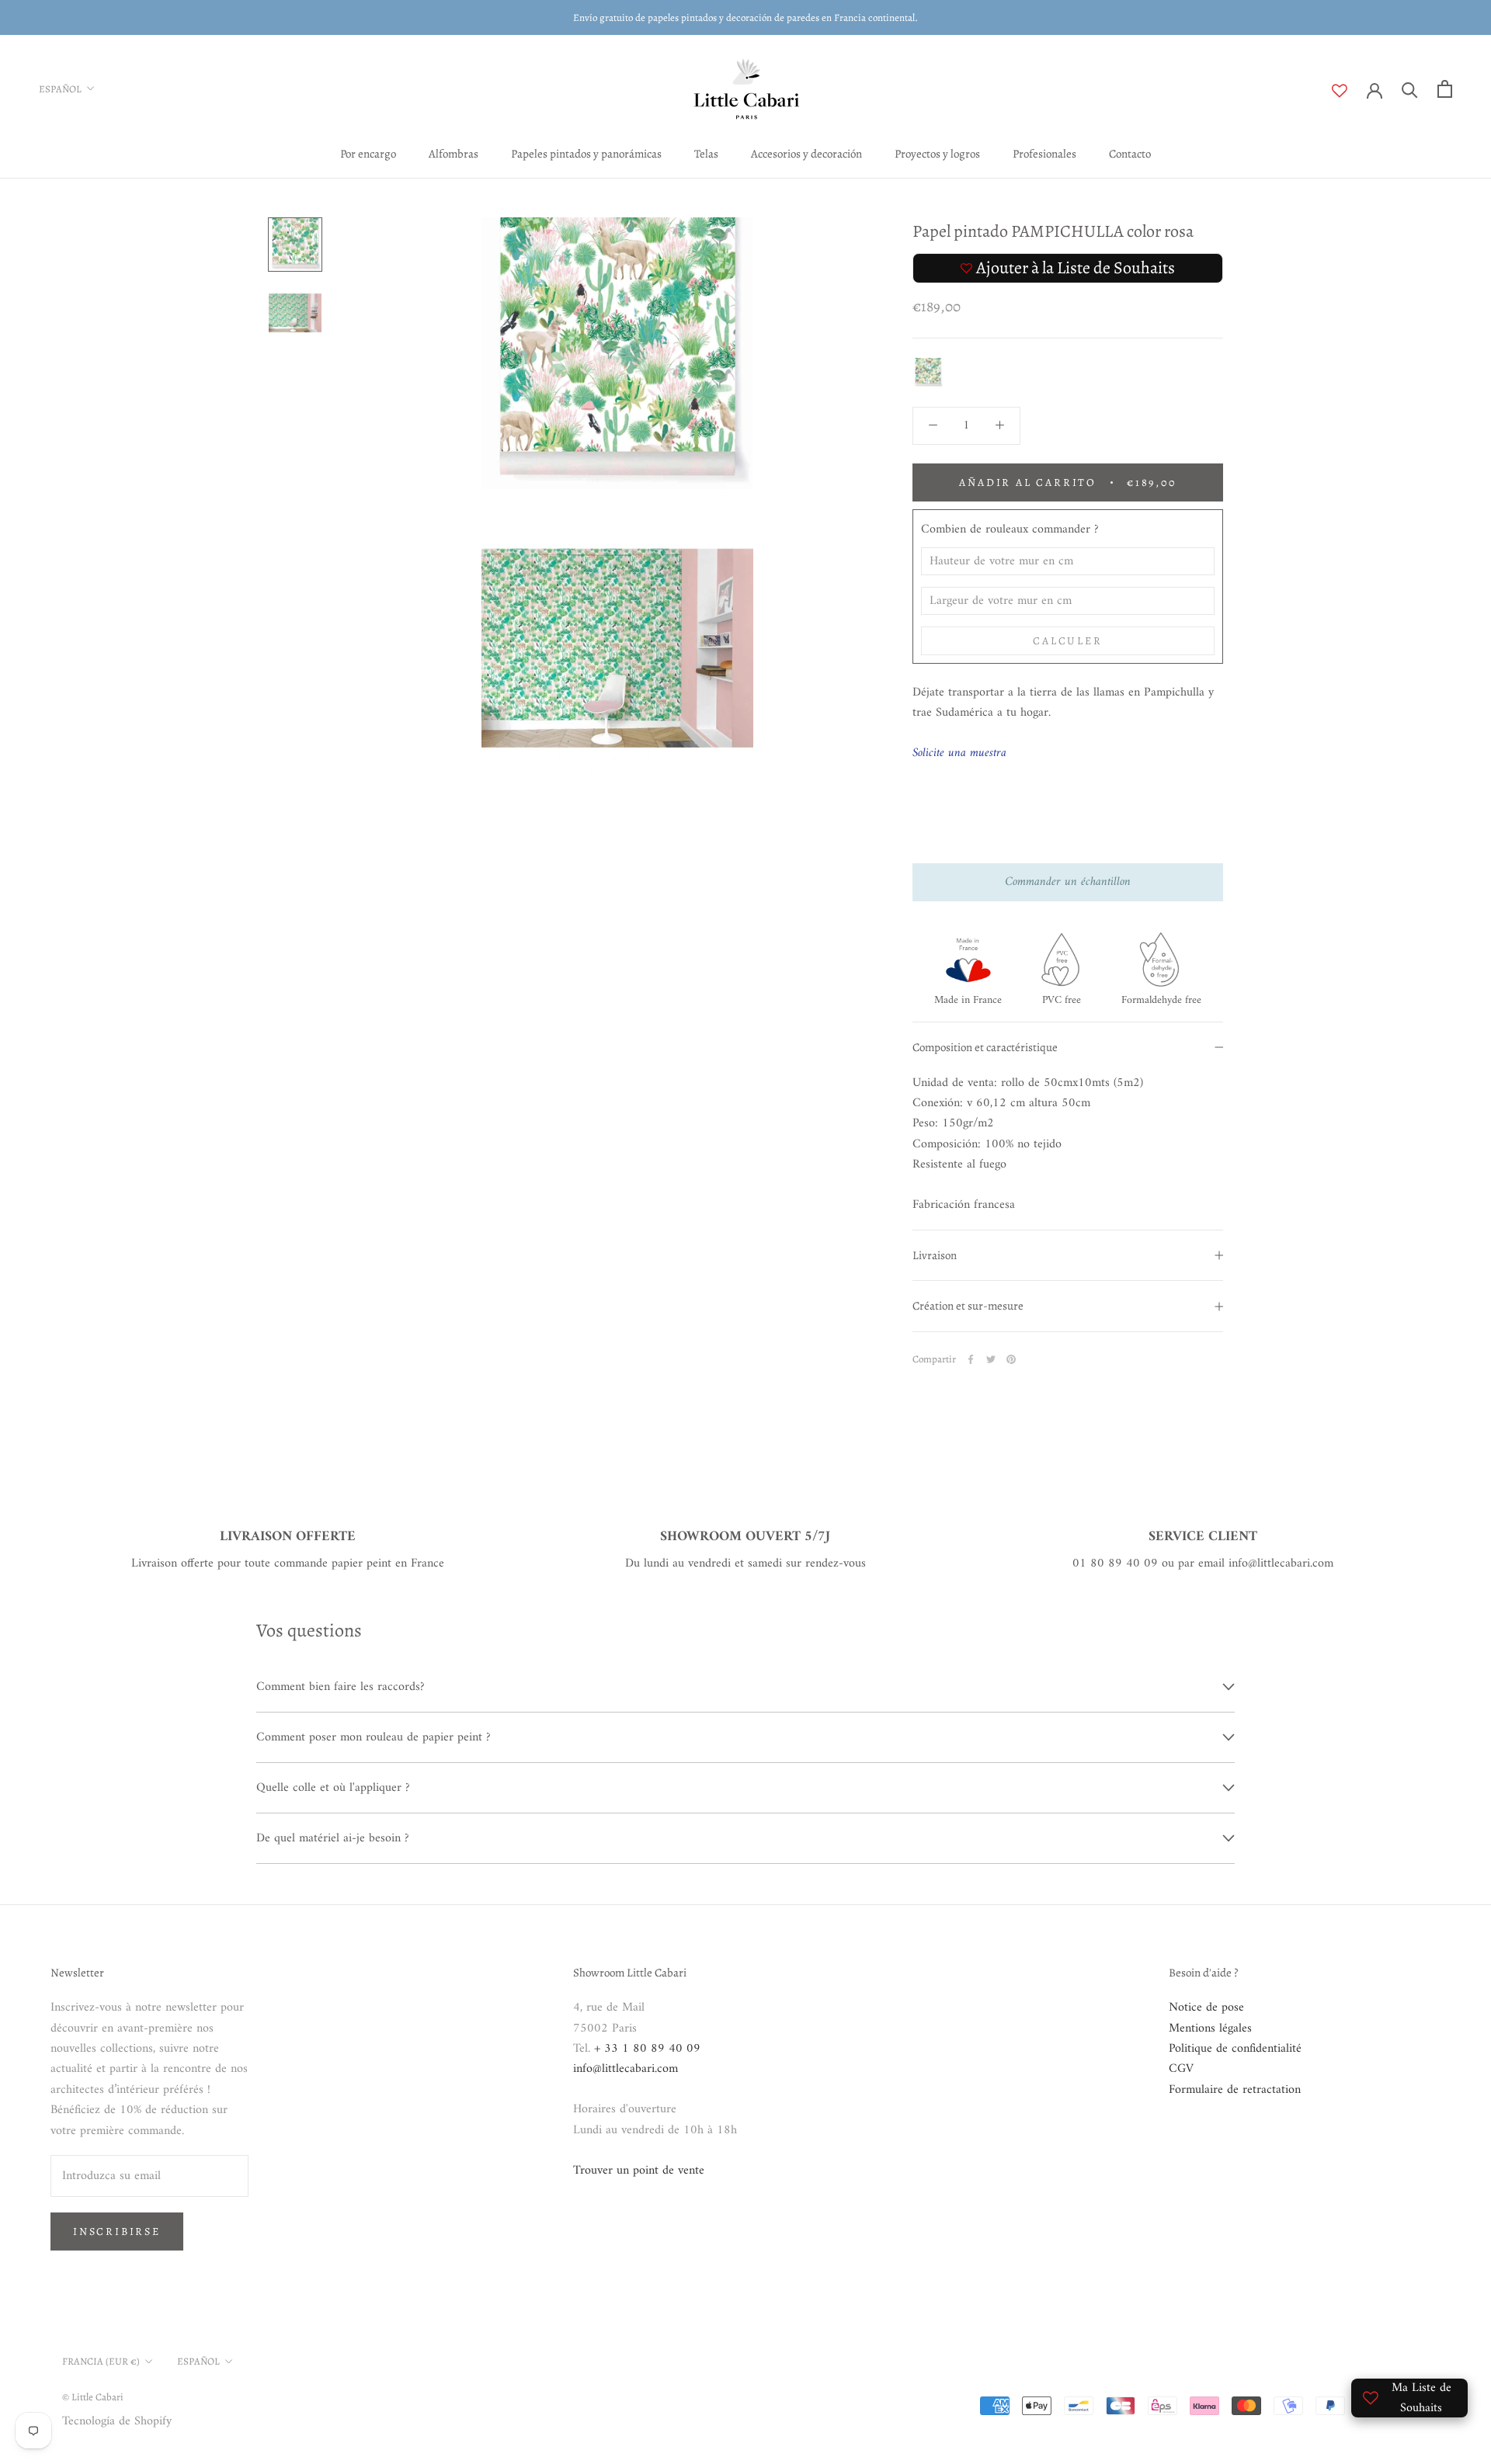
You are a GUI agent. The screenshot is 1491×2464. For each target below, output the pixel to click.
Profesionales (1044, 154)
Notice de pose (1206, 2008)
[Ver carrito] (1445, 89)
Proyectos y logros (937, 154)
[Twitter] (991, 1359)
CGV (1181, 2069)
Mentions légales (1210, 2028)
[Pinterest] (1011, 1359)
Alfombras (454, 154)
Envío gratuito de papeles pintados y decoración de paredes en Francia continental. (745, 17)
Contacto (1130, 154)
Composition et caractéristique (985, 1047)
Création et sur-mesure (968, 1307)
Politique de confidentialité (1235, 2049)
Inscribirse (117, 2231)
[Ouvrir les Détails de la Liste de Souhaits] (1349, 91)
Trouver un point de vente (639, 2171)
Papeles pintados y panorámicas (586, 154)
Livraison (935, 1255)
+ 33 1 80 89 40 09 (647, 2049)
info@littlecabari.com (626, 2069)
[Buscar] (1410, 89)
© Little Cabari (93, 2397)
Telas (706, 154)
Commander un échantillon (1068, 883)
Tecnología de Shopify (117, 2421)
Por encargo (368, 154)
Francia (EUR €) (101, 2361)
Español (60, 89)
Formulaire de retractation (1235, 2090)
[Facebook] (971, 1359)
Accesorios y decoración (806, 154)
